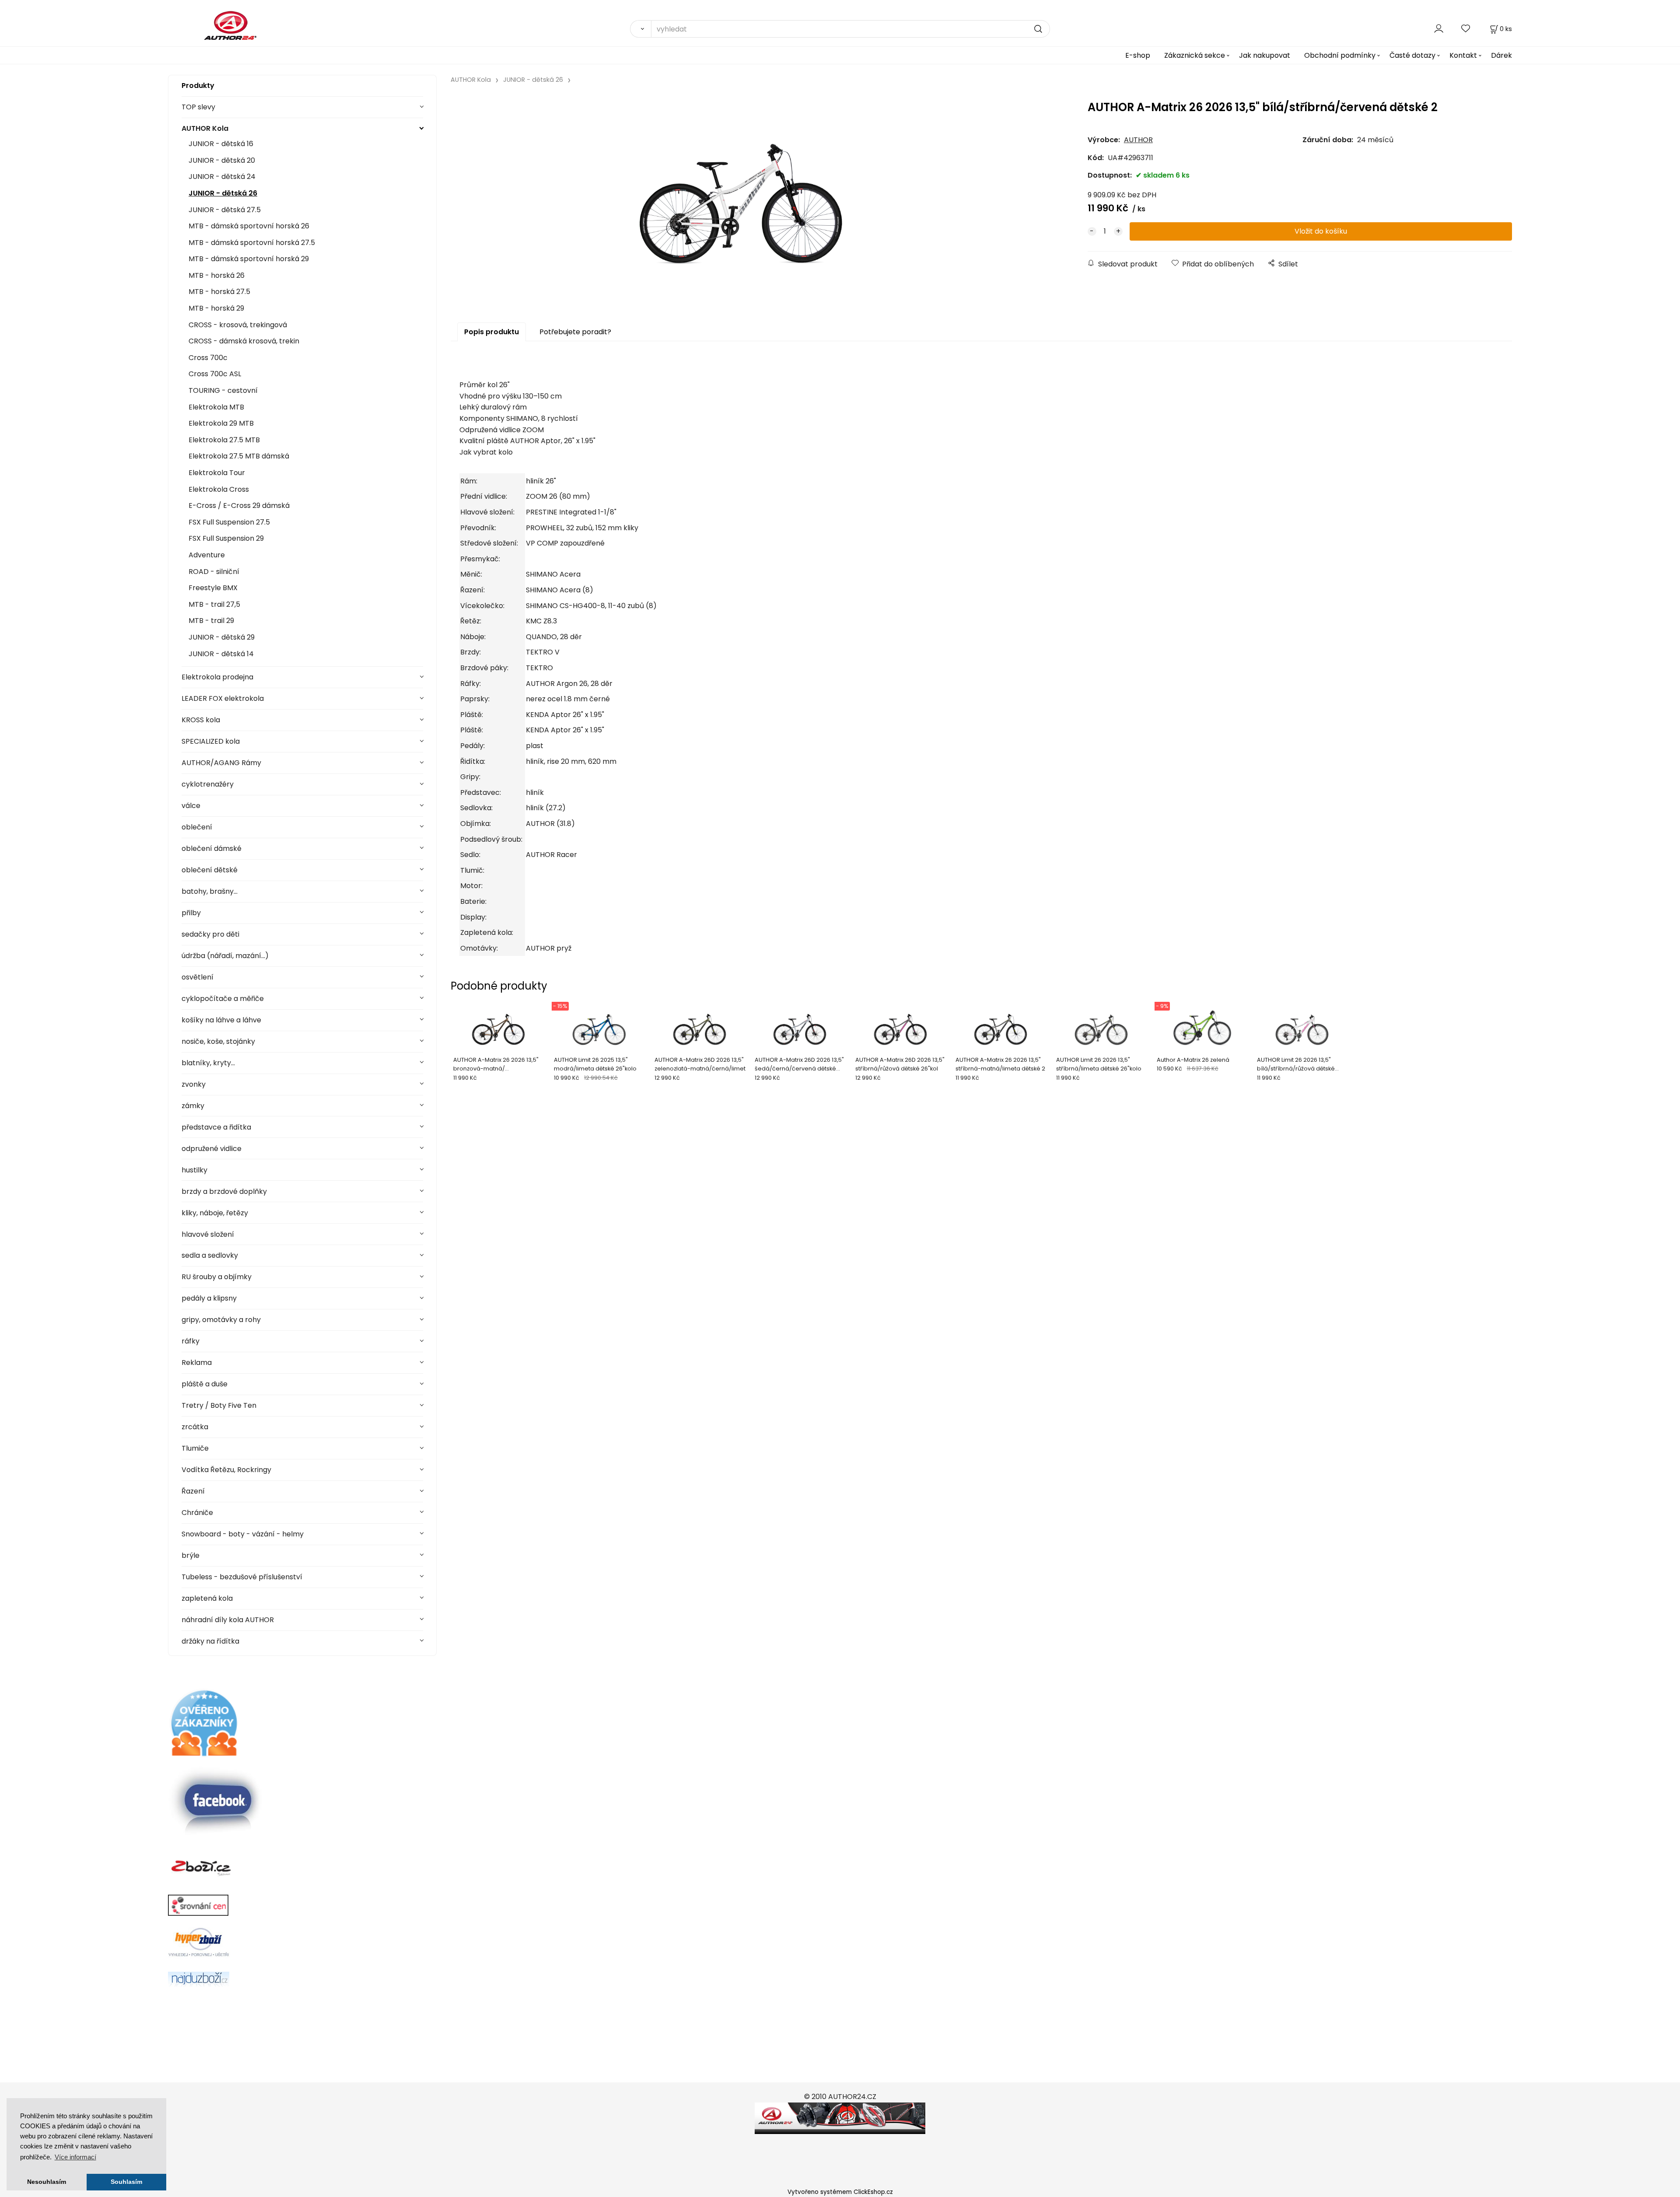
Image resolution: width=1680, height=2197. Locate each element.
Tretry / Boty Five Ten (219, 1405)
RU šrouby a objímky (217, 1277)
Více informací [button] (75, 2157)
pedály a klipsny (209, 1298)
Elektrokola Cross (219, 489)
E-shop (1138, 55)
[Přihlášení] (1439, 29)
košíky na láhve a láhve (221, 1020)
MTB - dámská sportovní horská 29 (249, 259)
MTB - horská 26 (217, 275)
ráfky (191, 1341)
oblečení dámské (212, 848)
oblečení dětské (210, 870)
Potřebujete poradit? (575, 332)
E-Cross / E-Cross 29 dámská (239, 506)
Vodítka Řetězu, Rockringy (226, 1470)
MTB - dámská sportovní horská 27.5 (252, 243)
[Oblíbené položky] (1466, 29)
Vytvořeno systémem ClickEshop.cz (840, 2192)
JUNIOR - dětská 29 (222, 637)
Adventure (207, 555)
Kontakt (1463, 55)
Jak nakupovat (1265, 55)
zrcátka (195, 1427)
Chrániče (197, 1513)
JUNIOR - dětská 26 (223, 193)
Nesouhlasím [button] (47, 2182)
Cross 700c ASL (215, 374)
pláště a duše (205, 1384)
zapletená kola (207, 1598)
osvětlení (198, 977)
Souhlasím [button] (126, 2182)
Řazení (193, 1491)
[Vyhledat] (640, 29)
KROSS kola (201, 720)
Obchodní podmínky (1340, 55)
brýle (191, 1555)
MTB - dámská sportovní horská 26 (249, 226)
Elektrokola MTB (216, 407)
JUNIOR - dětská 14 (221, 654)
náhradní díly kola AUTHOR (228, 1620)
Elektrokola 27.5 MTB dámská (239, 456)
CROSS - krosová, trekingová (238, 325)
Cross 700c (208, 358)
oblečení (197, 827)
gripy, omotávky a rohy (221, 1320)
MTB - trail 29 (211, 621)
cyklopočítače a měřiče (223, 999)
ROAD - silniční (214, 572)
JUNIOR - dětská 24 (222, 177)
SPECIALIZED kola (211, 741)
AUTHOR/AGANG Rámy (221, 763)
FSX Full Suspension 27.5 (229, 522)
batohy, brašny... (210, 891)
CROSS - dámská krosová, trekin (244, 341)
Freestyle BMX (213, 588)
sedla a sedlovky (210, 1255)
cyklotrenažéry (208, 784)
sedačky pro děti (210, 934)
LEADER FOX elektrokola (223, 698)
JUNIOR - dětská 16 (221, 144)
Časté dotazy (1412, 55)
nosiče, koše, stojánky (218, 1041)
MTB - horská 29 (216, 308)
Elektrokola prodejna (217, 677)
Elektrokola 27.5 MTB (224, 440)
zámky (193, 1106)
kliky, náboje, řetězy (215, 1213)
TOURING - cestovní (223, 390)
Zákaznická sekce (1195, 55)
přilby (191, 913)
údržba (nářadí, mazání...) (225, 956)
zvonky (194, 1084)
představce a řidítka (216, 1127)
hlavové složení (208, 1234)
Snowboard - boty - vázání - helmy (243, 1534)
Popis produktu (492, 332)
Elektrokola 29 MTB (221, 423)
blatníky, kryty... (208, 1063)
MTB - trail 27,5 (214, 604)
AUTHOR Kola (205, 128)
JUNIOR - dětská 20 (222, 160)
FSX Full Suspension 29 (226, 538)
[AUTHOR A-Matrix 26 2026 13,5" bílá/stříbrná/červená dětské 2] (742, 199)
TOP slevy (198, 107)
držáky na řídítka (210, 1641)
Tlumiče (195, 1448)
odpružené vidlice (212, 1149)
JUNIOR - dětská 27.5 (225, 210)
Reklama (197, 1363)
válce (191, 806)
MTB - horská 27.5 (219, 292)
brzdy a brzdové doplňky (224, 1191)
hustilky (194, 1170)
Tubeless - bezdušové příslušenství (242, 1577)
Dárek (1501, 55)
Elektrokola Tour (217, 473)
